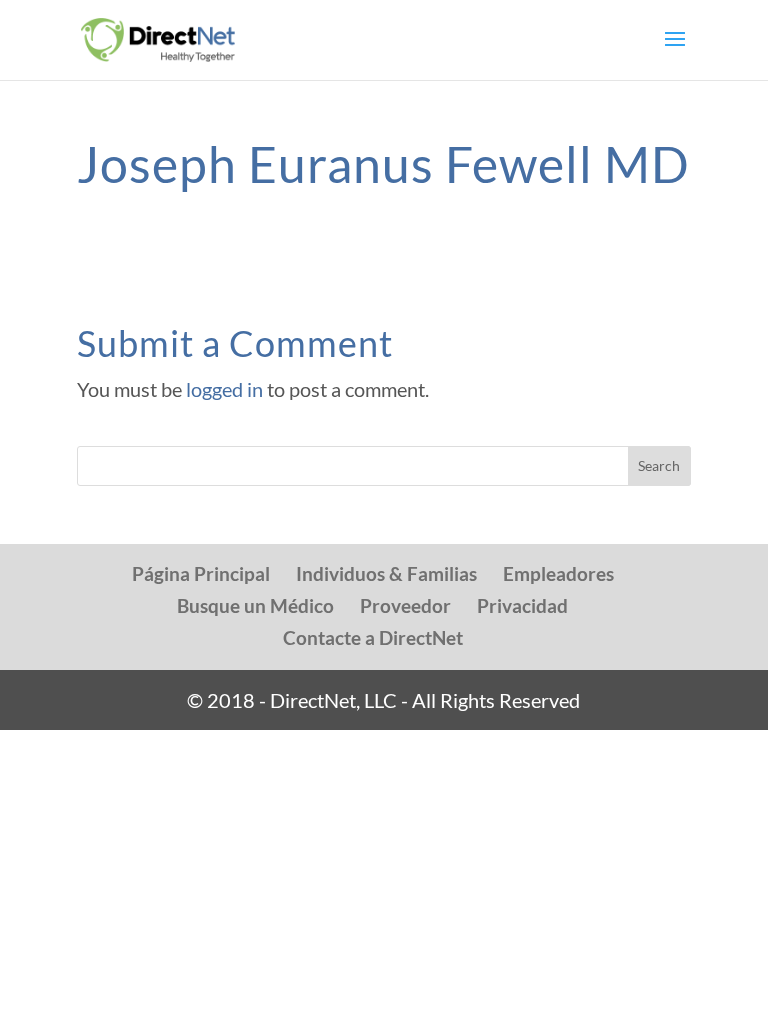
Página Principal (201, 573)
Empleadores (558, 573)
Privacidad (522, 605)
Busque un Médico (255, 605)
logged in (224, 389)
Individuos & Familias (386, 573)
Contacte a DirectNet (373, 637)
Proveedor (405, 605)
